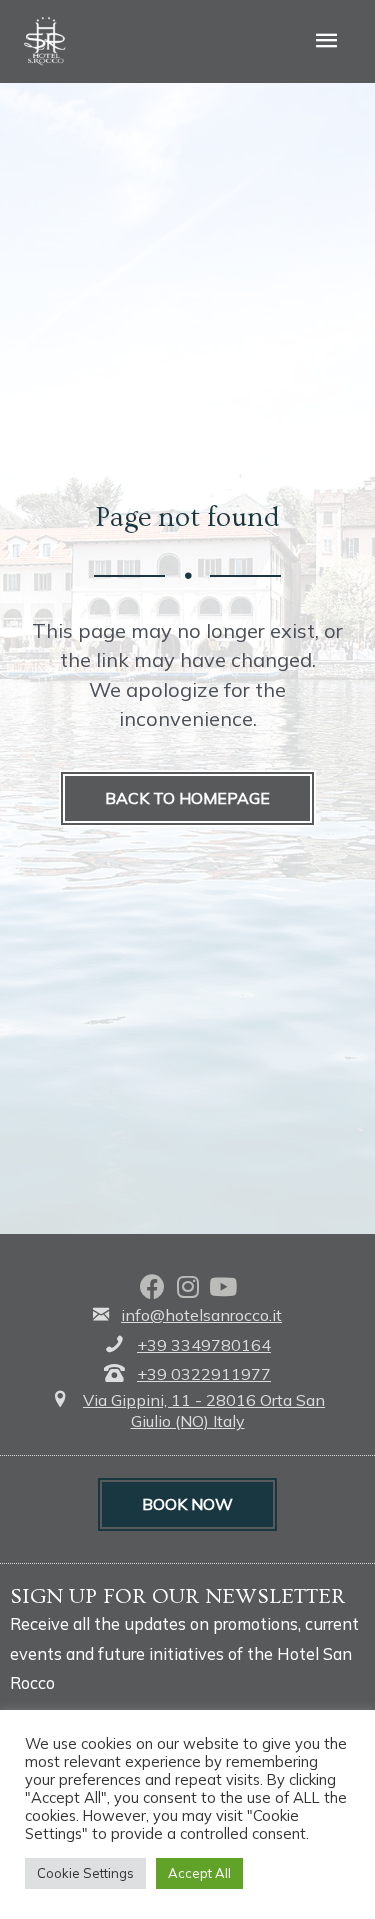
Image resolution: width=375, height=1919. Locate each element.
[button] (187, 799)
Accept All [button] (199, 1873)
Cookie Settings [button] (85, 1873)
